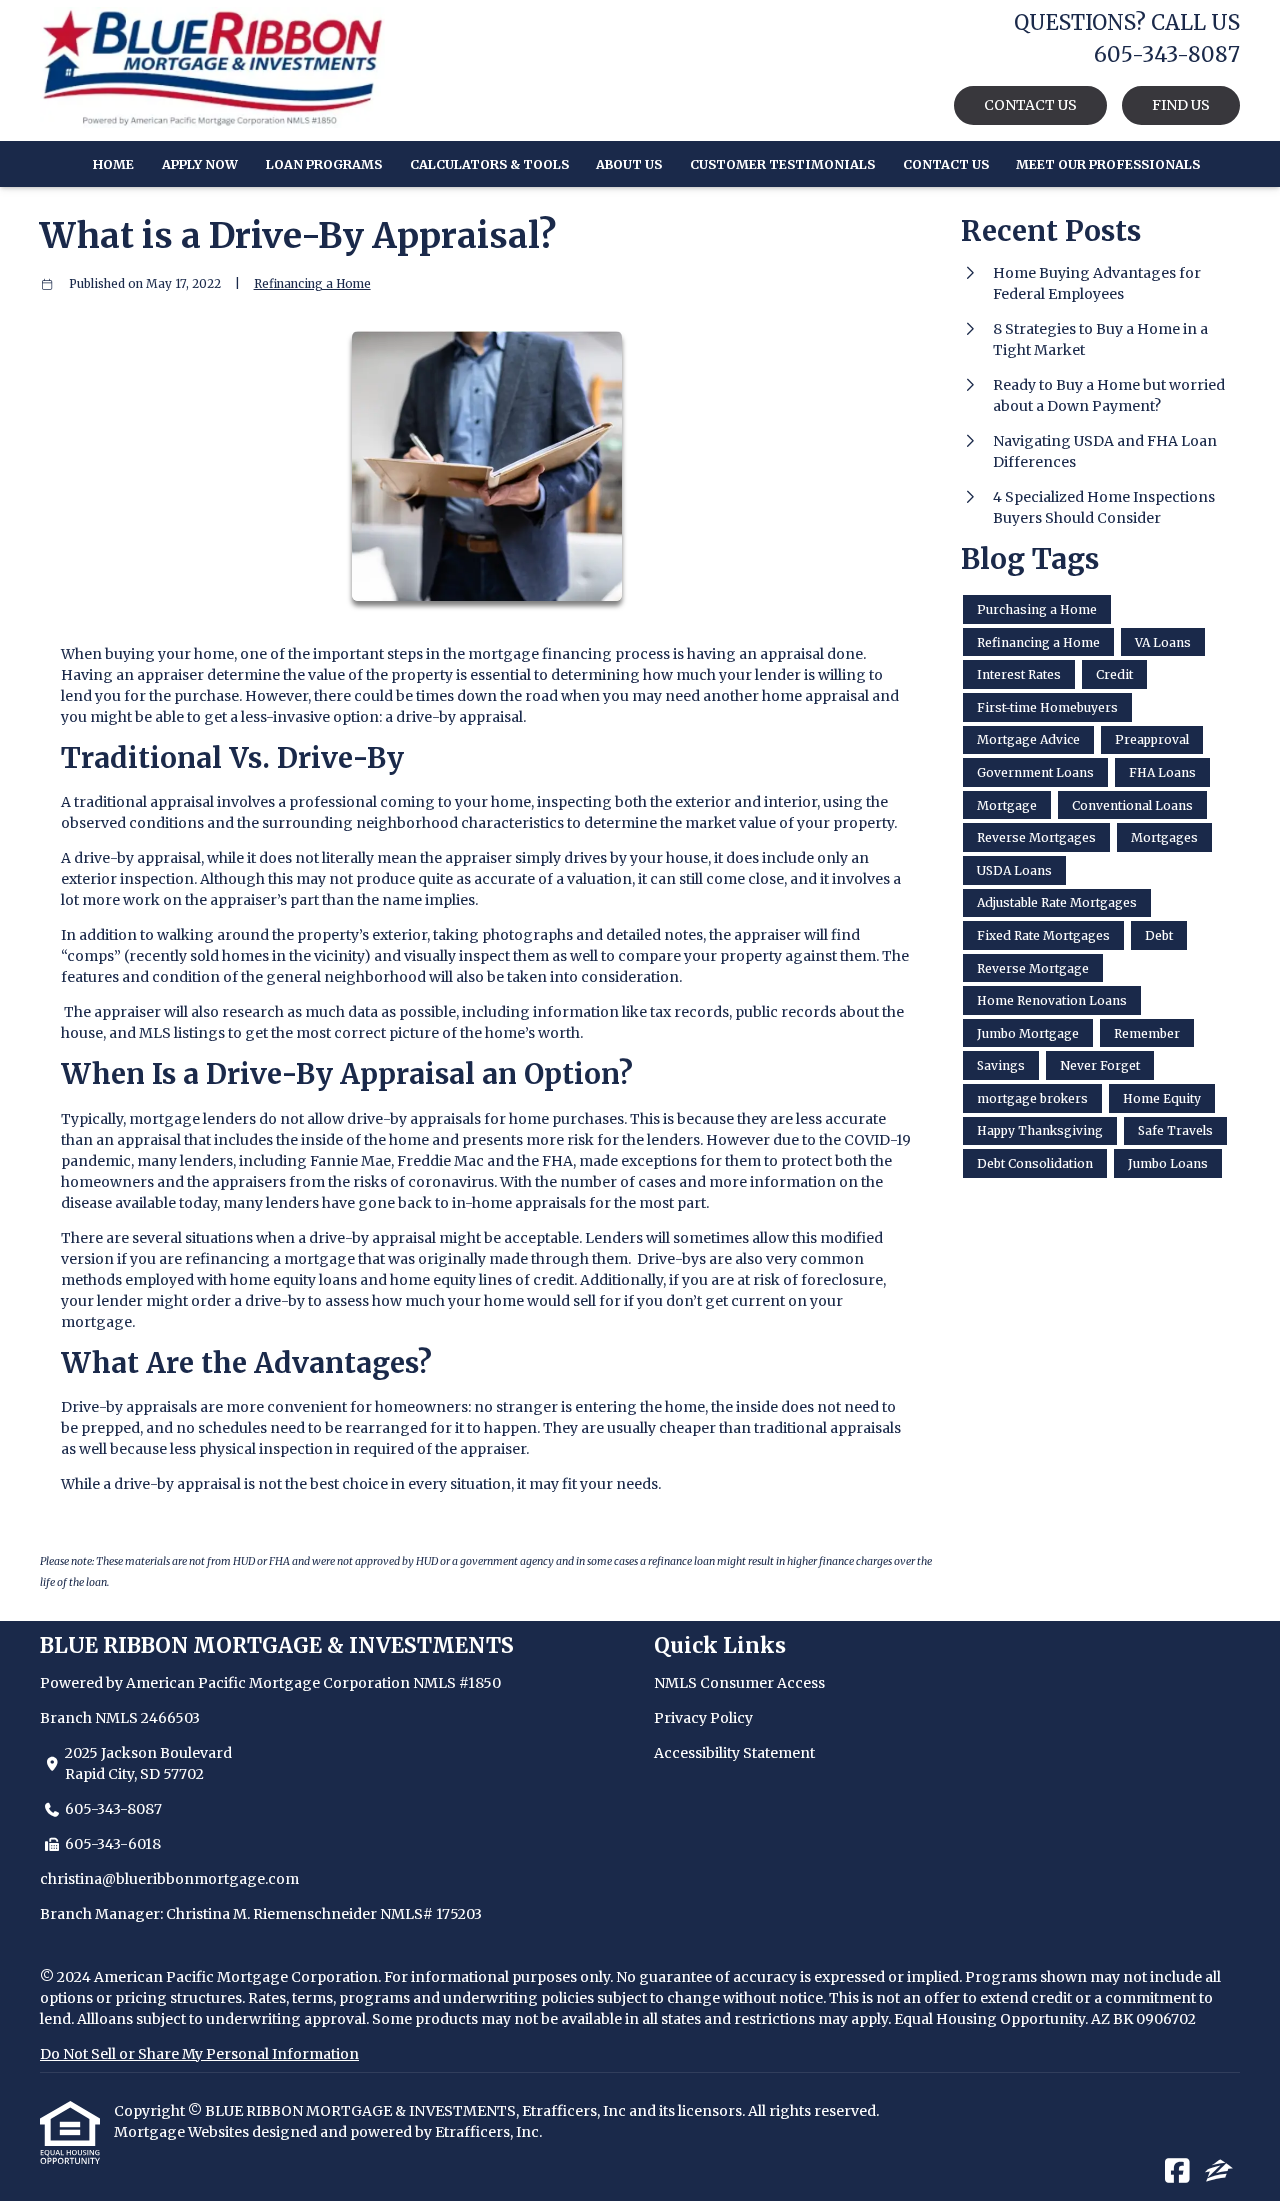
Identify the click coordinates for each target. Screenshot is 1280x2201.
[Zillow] (1219, 2172)
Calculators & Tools (489, 164)
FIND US (1181, 105)
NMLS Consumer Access (739, 1683)
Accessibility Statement (734, 1753)
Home (113, 164)
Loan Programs (324, 164)
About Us (629, 164)
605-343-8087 (113, 1809)
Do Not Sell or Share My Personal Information (199, 2054)
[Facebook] (1177, 2172)
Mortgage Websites (183, 2132)
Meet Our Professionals (1108, 164)
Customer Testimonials (782, 164)
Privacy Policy (703, 1718)
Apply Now (200, 164)
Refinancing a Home (312, 284)
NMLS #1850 (457, 1683)
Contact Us (946, 164)
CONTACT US (1030, 105)
